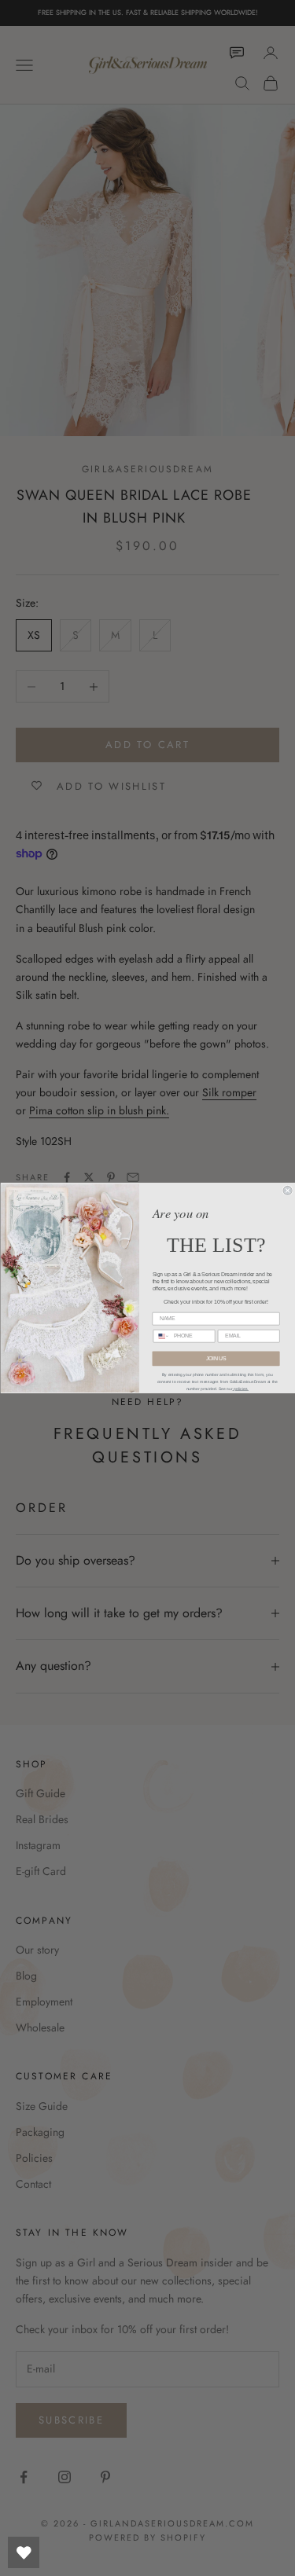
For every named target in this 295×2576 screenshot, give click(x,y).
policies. (240, 1389)
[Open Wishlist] (24, 2552)
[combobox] (161, 1336)
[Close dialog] (288, 1190)
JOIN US (216, 1359)
